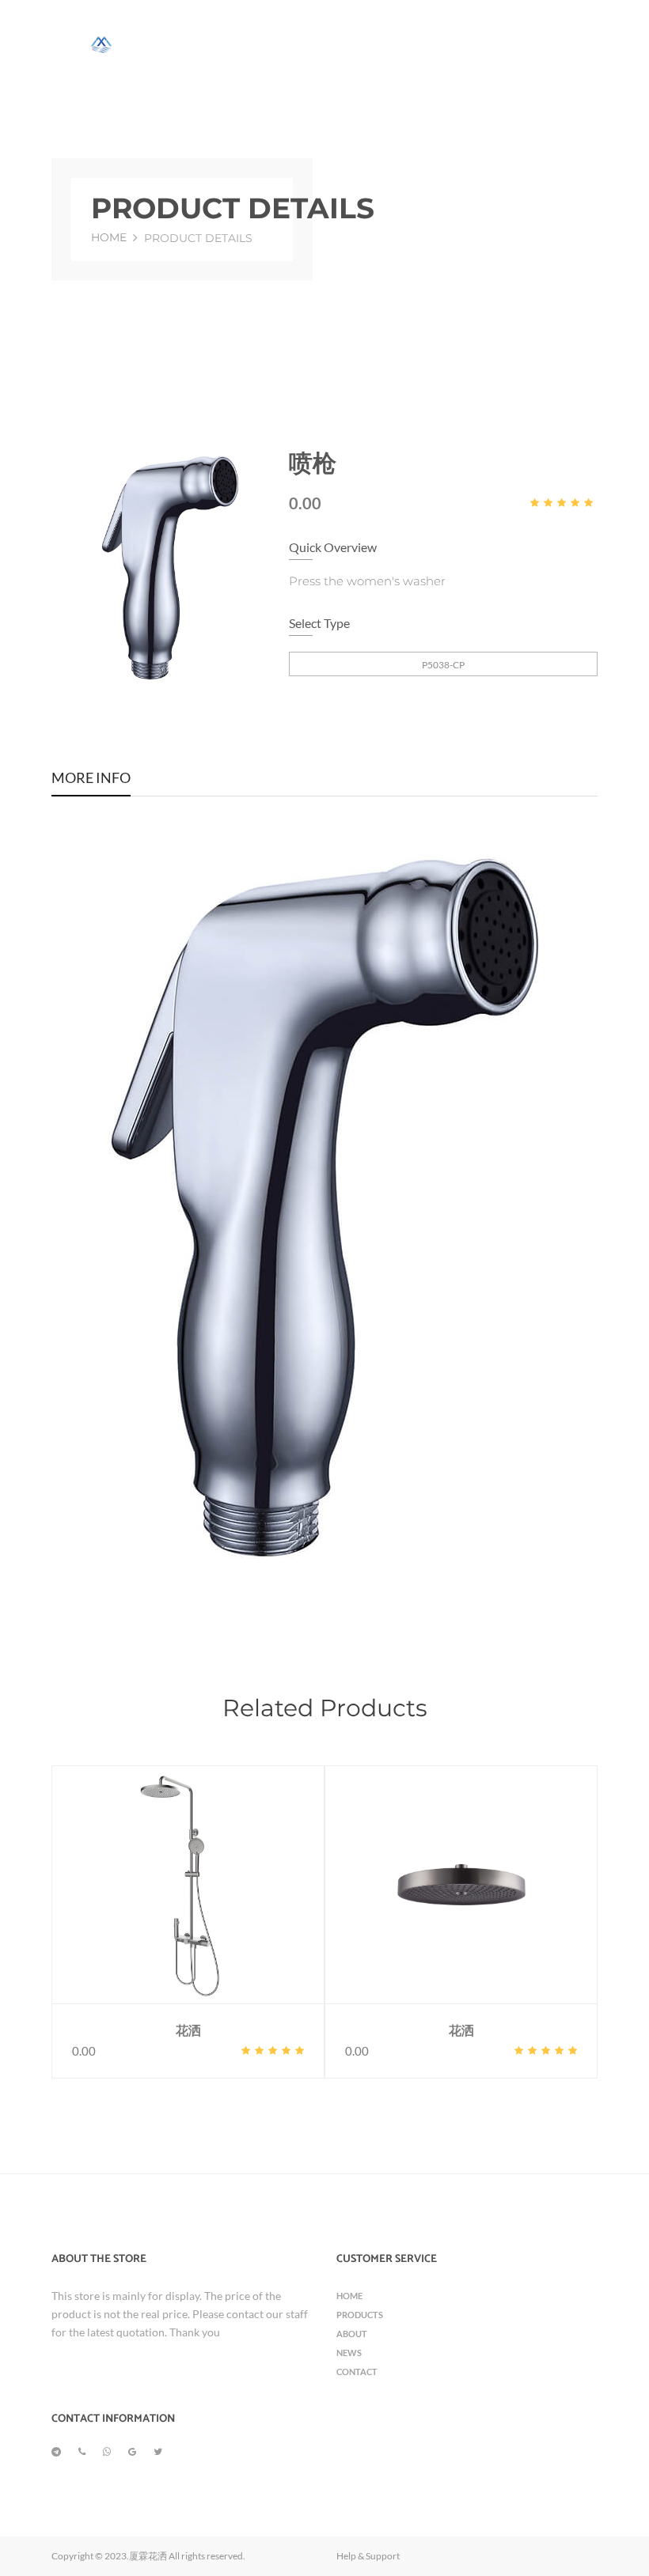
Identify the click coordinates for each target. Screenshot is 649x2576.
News (349, 2353)
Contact (357, 2372)
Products (360, 2315)
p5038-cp (443, 665)
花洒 (188, 2031)
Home (109, 237)
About (352, 2334)
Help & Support (368, 2556)
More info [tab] (91, 779)
